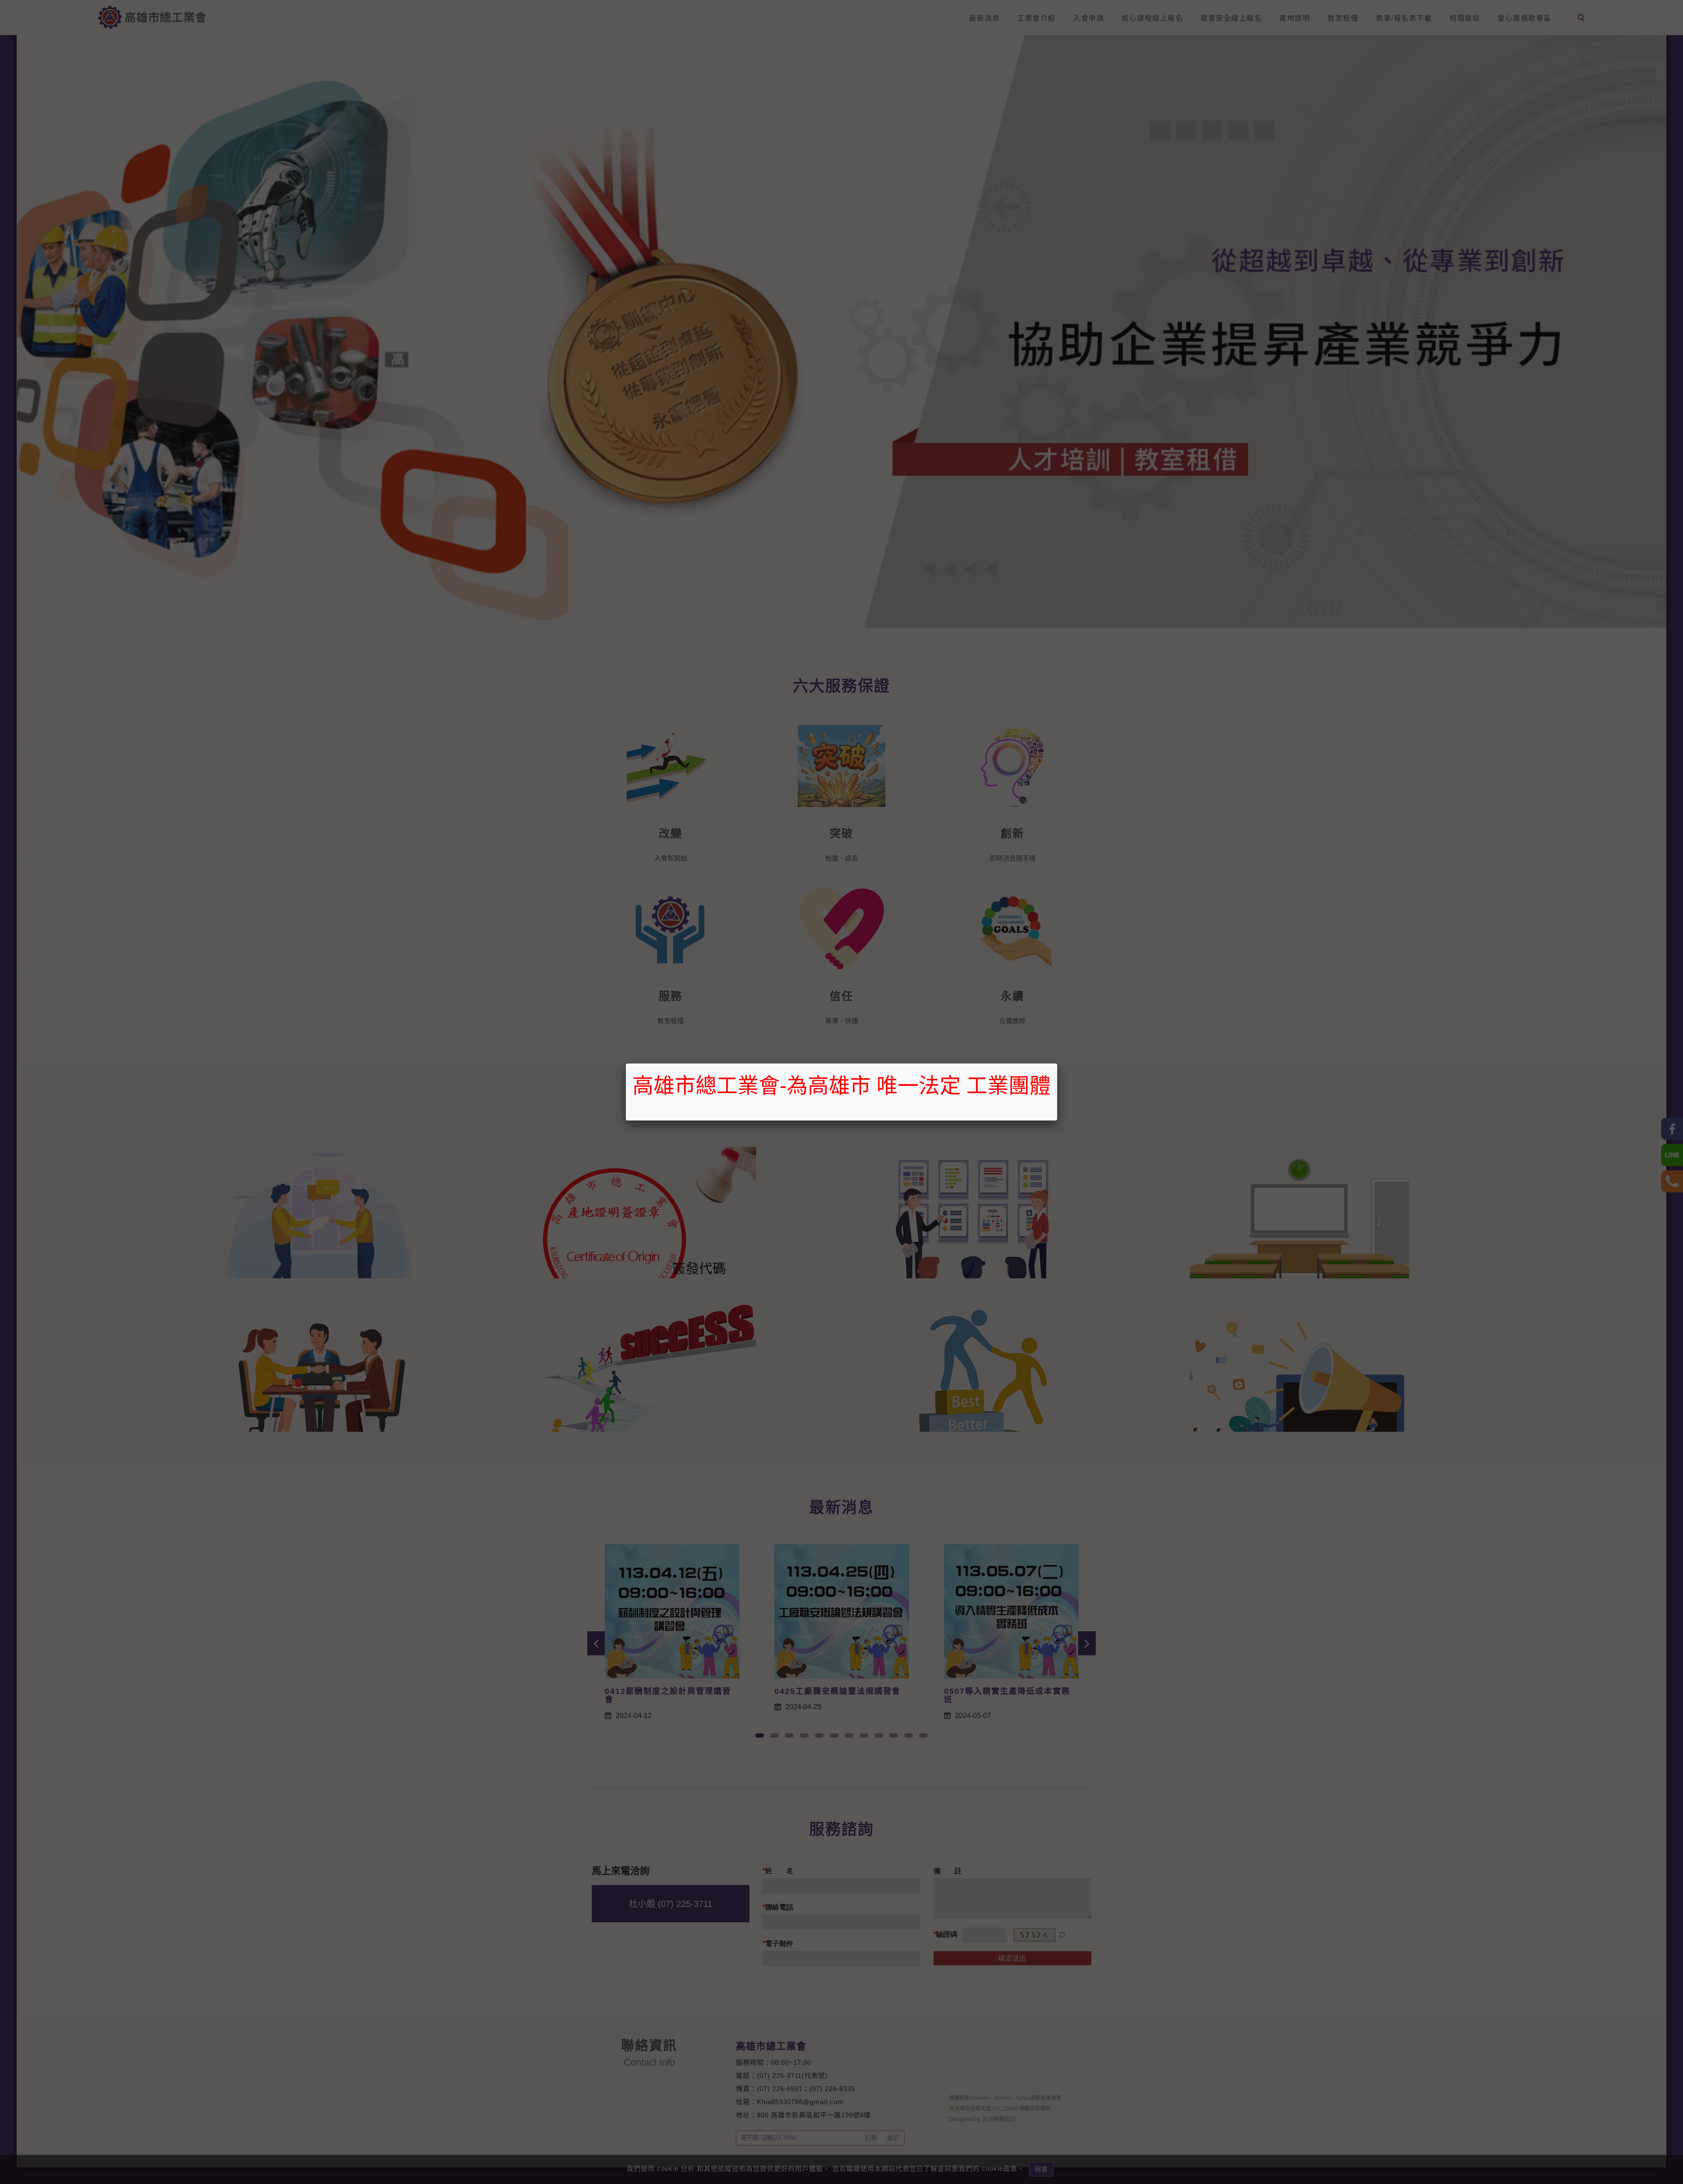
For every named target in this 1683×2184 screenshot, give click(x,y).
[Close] (1057, 1064)
